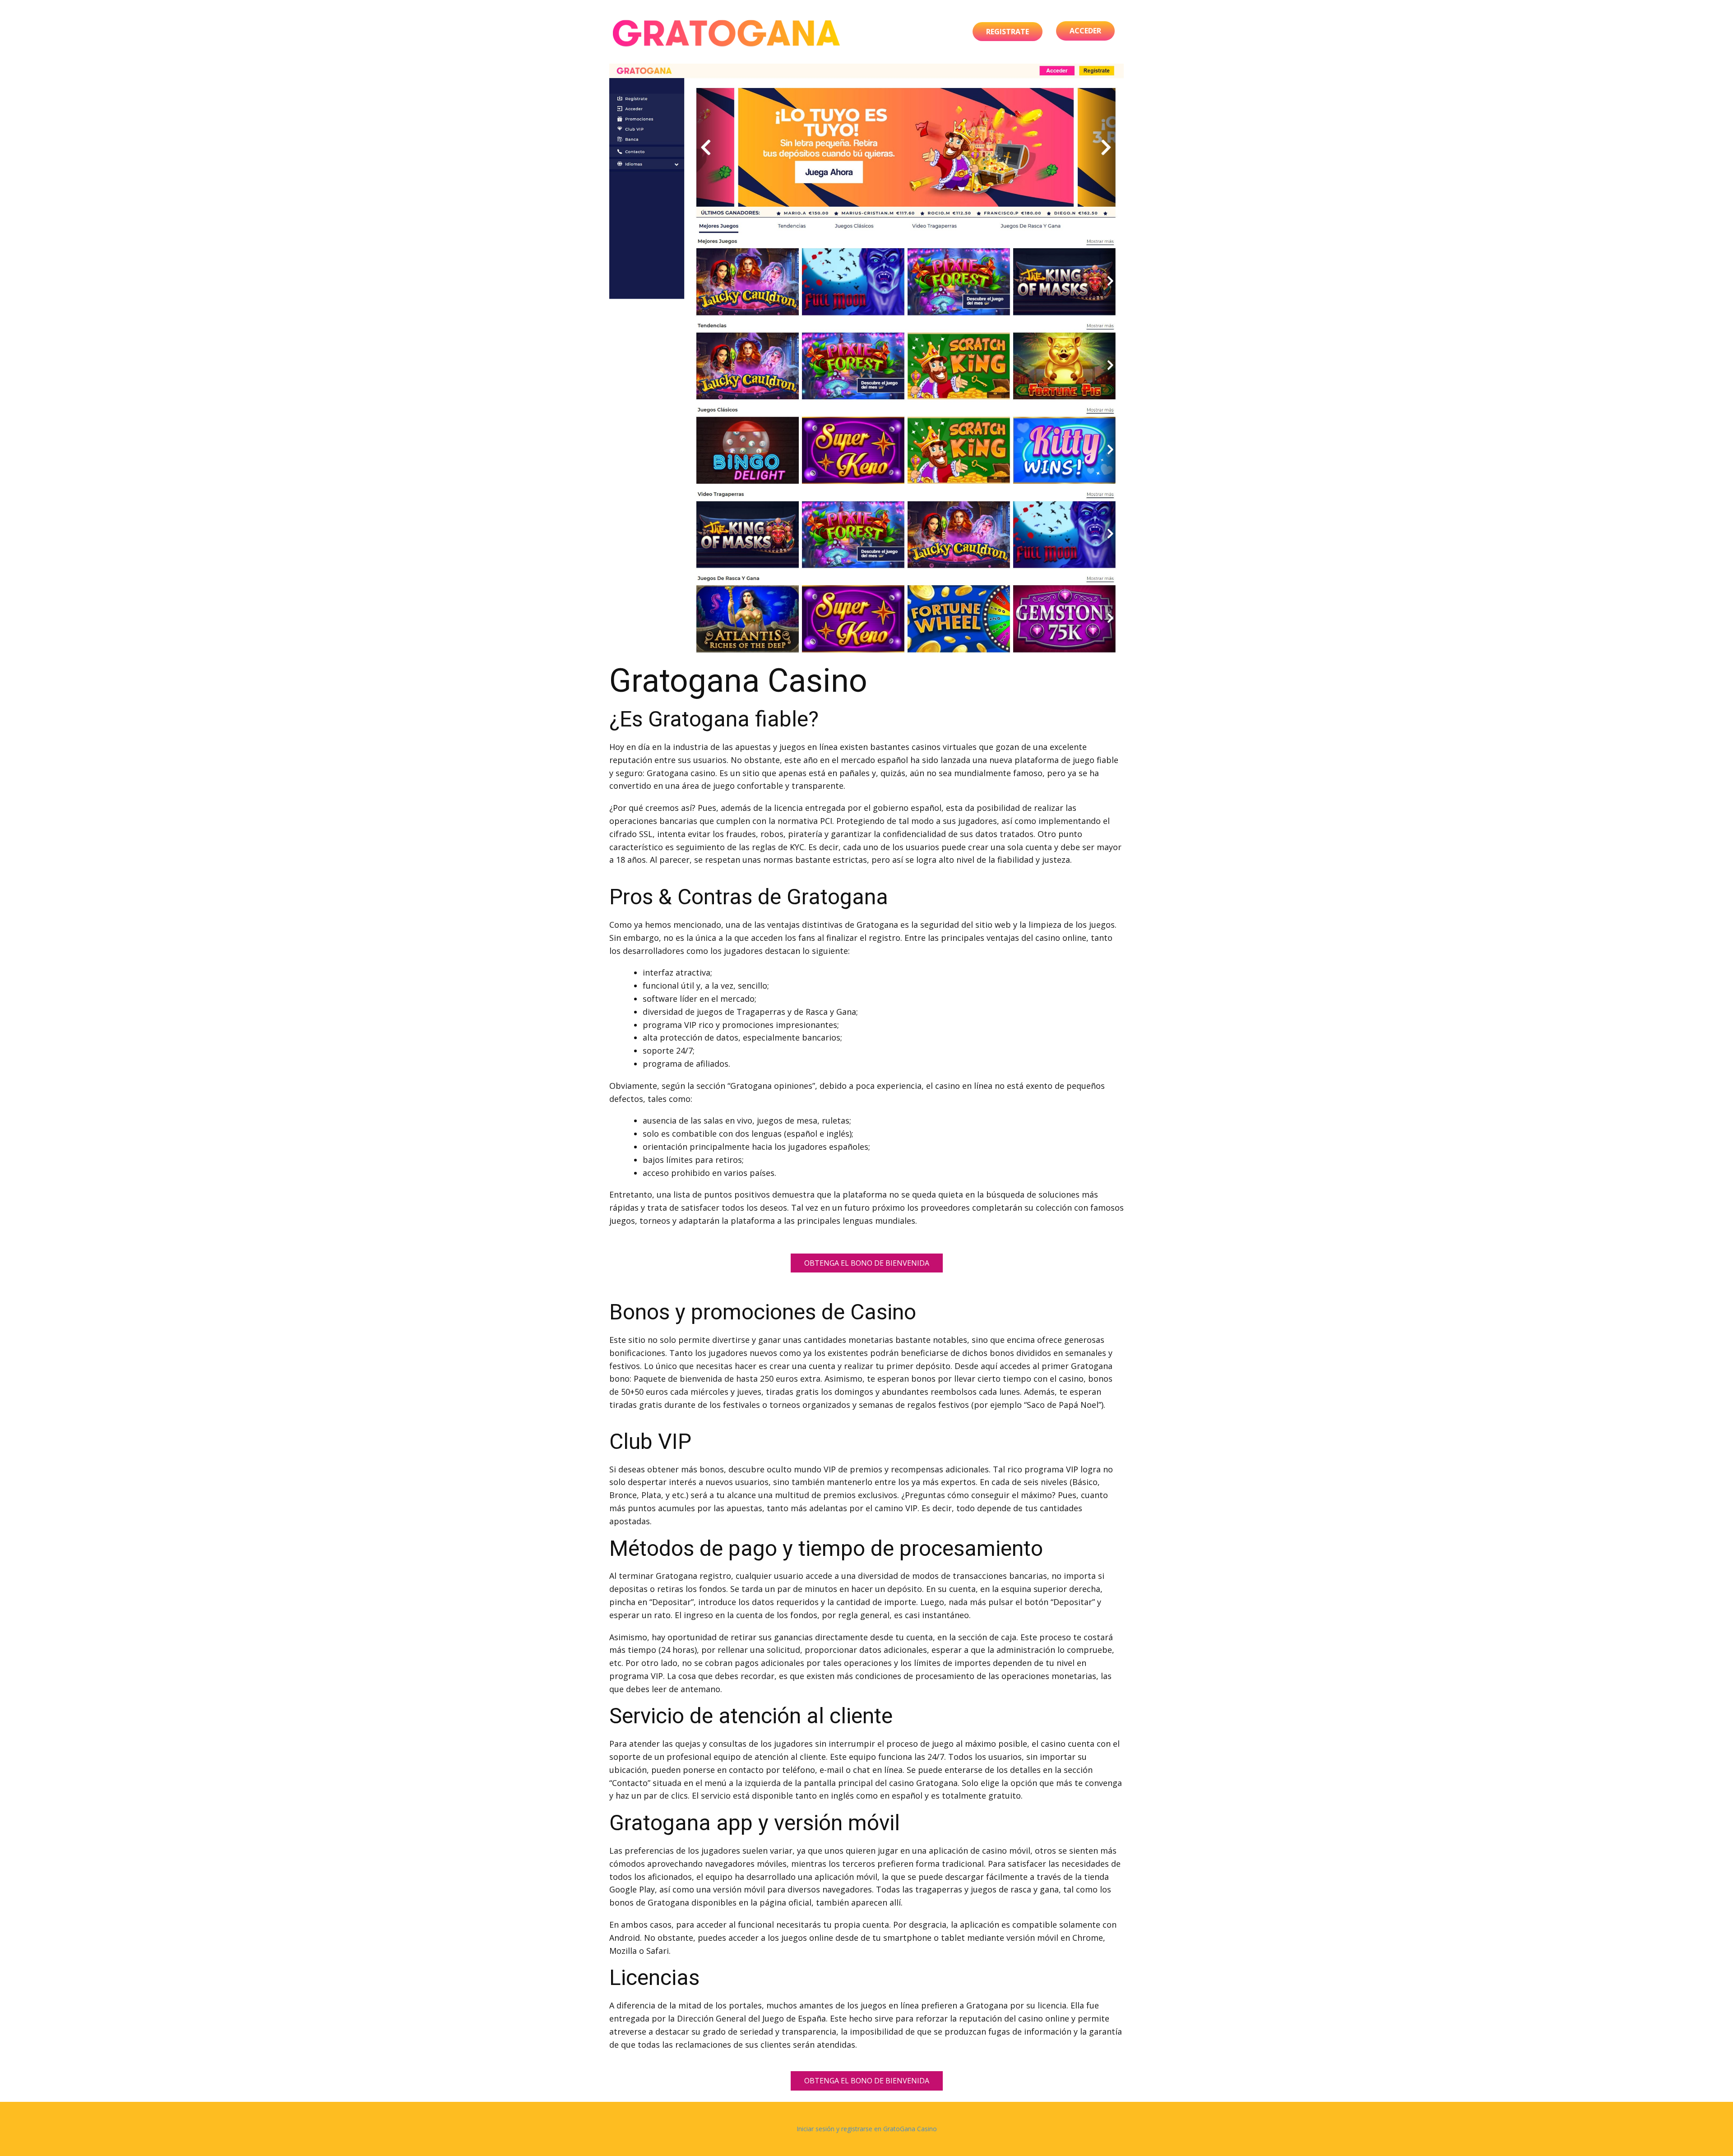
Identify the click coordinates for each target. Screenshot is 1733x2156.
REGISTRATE (1008, 32)
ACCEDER (1085, 31)
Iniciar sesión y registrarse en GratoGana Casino (867, 2129)
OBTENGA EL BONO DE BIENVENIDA (867, 1263)
